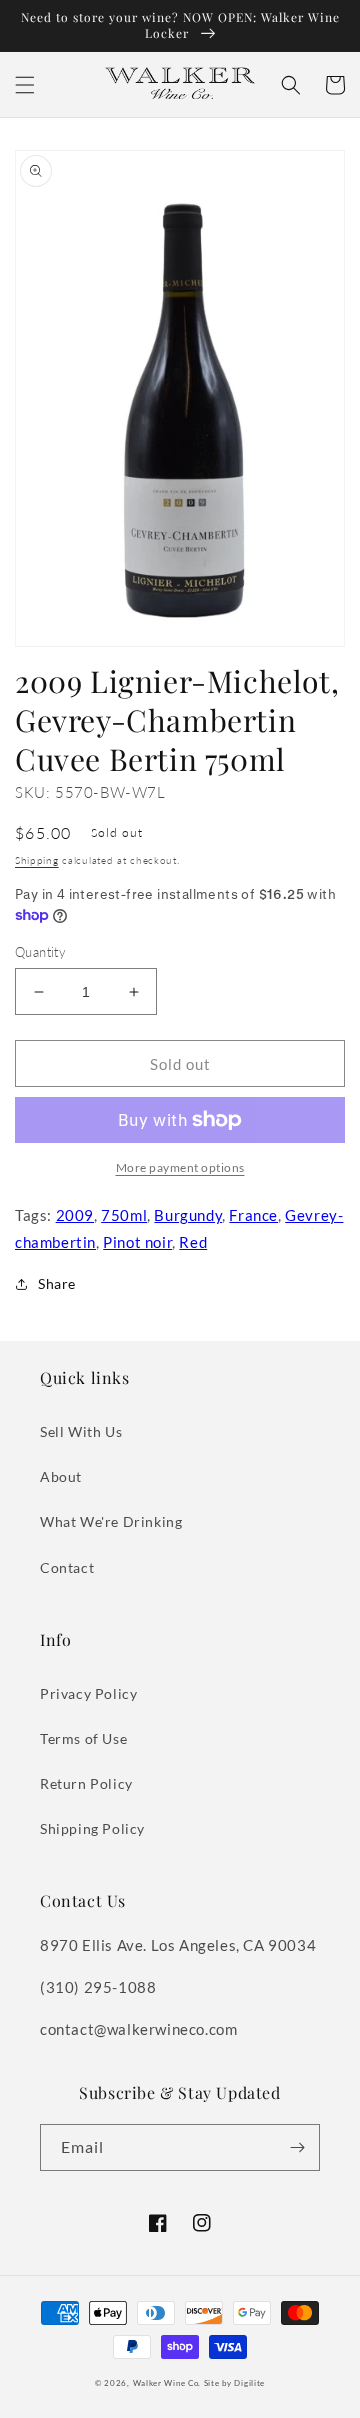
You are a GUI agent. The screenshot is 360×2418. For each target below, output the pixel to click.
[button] (25, 85)
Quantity (40, 952)
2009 (75, 1215)
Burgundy (188, 1215)
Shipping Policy (92, 1828)
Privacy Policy (88, 1693)
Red (193, 1242)
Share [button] (57, 1283)
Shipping (37, 860)
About (61, 1476)
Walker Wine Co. (167, 2383)
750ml (124, 1215)
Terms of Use (83, 1738)
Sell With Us (81, 1431)
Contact (67, 1567)
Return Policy (86, 1783)
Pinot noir (137, 1242)
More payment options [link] (180, 1167)
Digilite (249, 2383)
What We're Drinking (111, 1521)
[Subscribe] (297, 2147)
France (253, 1215)
